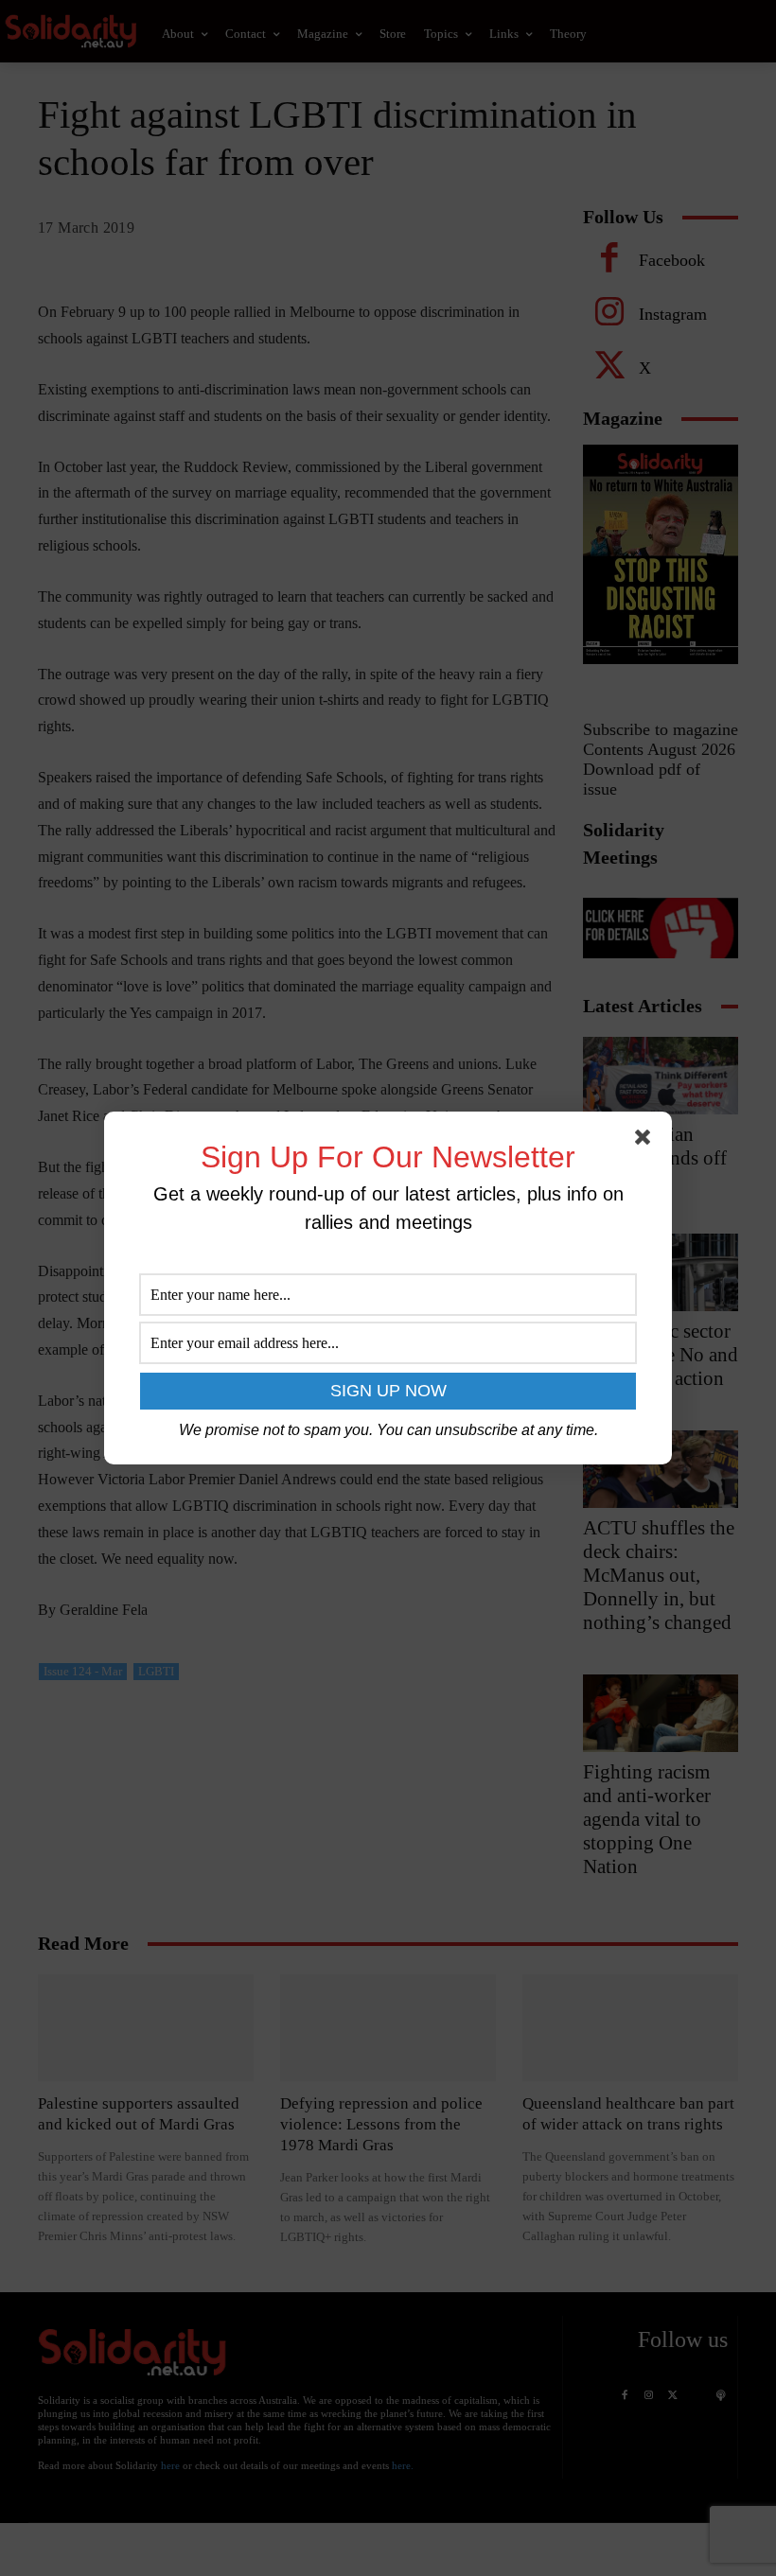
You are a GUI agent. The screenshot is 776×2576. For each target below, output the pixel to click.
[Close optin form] (646, 1141)
